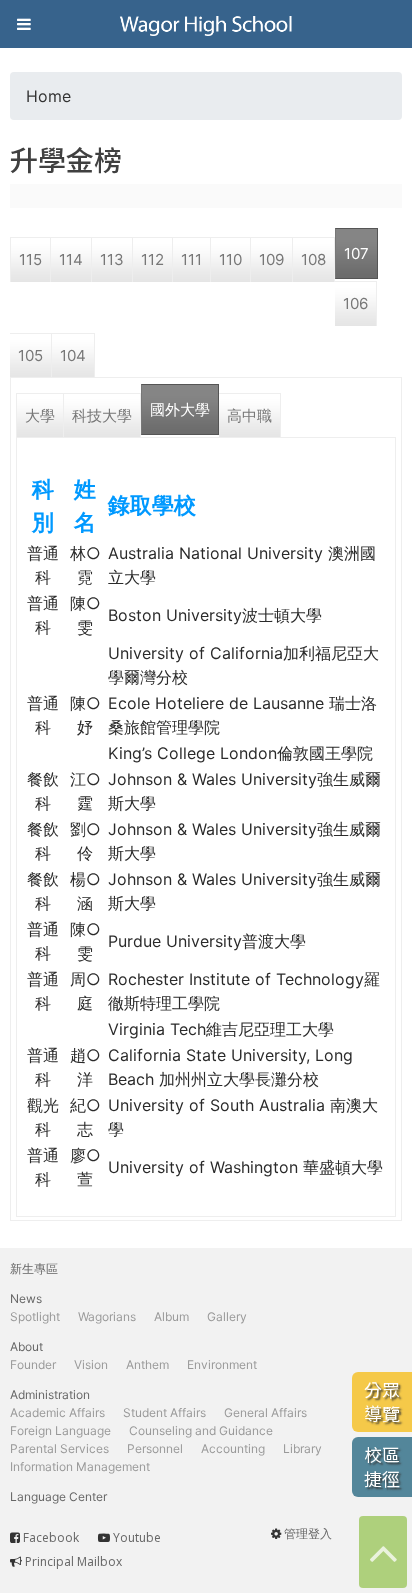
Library (302, 1448)
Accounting (233, 1448)
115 (30, 259)
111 (191, 259)
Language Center (58, 1496)
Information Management (80, 1466)
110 (230, 259)
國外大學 (180, 409)
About (26, 1346)
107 (356, 253)
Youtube (137, 1537)
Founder (33, 1364)
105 (30, 355)
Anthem (147, 1364)
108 (313, 259)
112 (152, 259)
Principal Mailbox (73, 1561)
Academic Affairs (57, 1412)
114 (71, 259)
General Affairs (265, 1412)
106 (355, 303)
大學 (40, 415)
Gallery (227, 1316)
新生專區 (34, 1268)
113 (112, 259)
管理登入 (308, 1533)
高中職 (249, 415)
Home (48, 96)
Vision (91, 1364)
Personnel (155, 1448)
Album (171, 1316)
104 (73, 355)
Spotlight (35, 1316)
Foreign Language (60, 1430)
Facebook (51, 1537)
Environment (222, 1364)
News (26, 1298)
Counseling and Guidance (201, 1430)
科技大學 (102, 415)
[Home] (206, 24)
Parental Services (59, 1448)
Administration (50, 1394)
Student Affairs (164, 1412)
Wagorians (107, 1316)
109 (271, 259)
